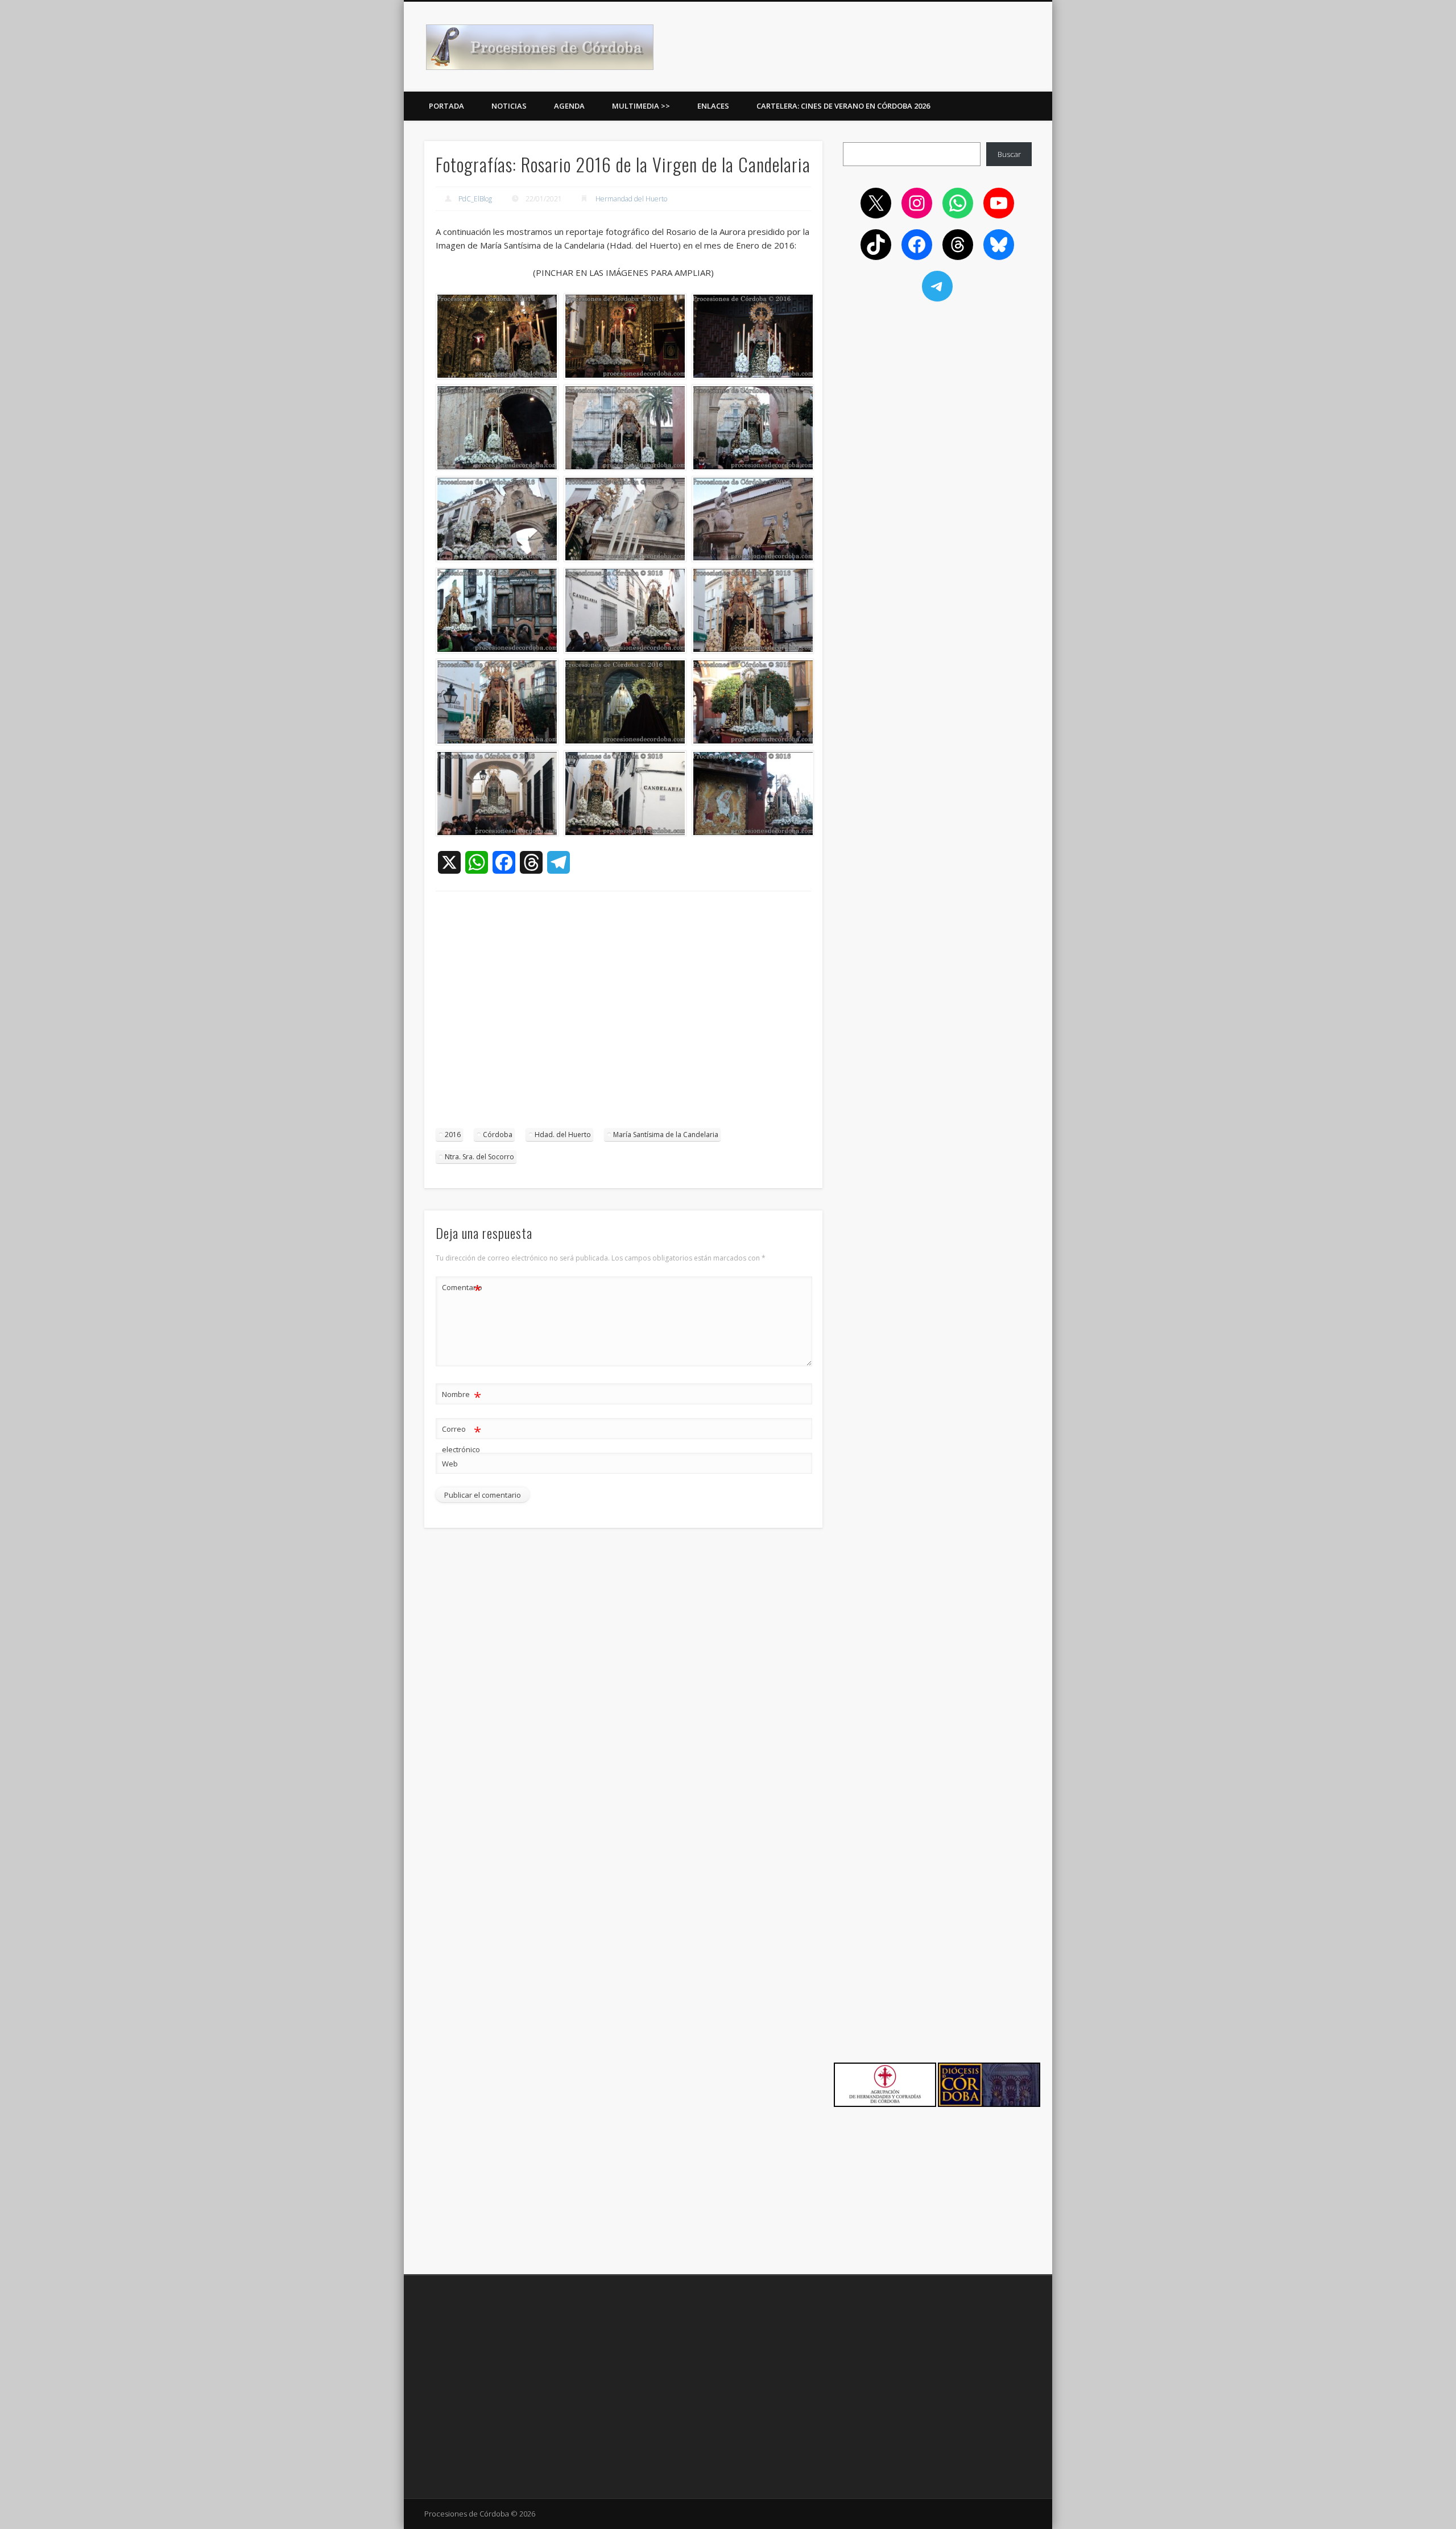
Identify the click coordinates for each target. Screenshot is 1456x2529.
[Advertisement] (623, 1015)
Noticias (509, 106)
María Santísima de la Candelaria (666, 1135)
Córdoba (498, 1135)
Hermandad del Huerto (631, 199)
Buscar (1009, 154)
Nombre (462, 1396)
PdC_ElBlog (475, 199)
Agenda (569, 106)
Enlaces (713, 106)
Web (450, 1464)
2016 (453, 1135)
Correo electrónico (462, 1438)
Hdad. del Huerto (563, 1135)
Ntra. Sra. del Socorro (479, 1157)
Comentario (462, 1289)
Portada (446, 106)
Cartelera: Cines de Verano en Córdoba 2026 (843, 106)
